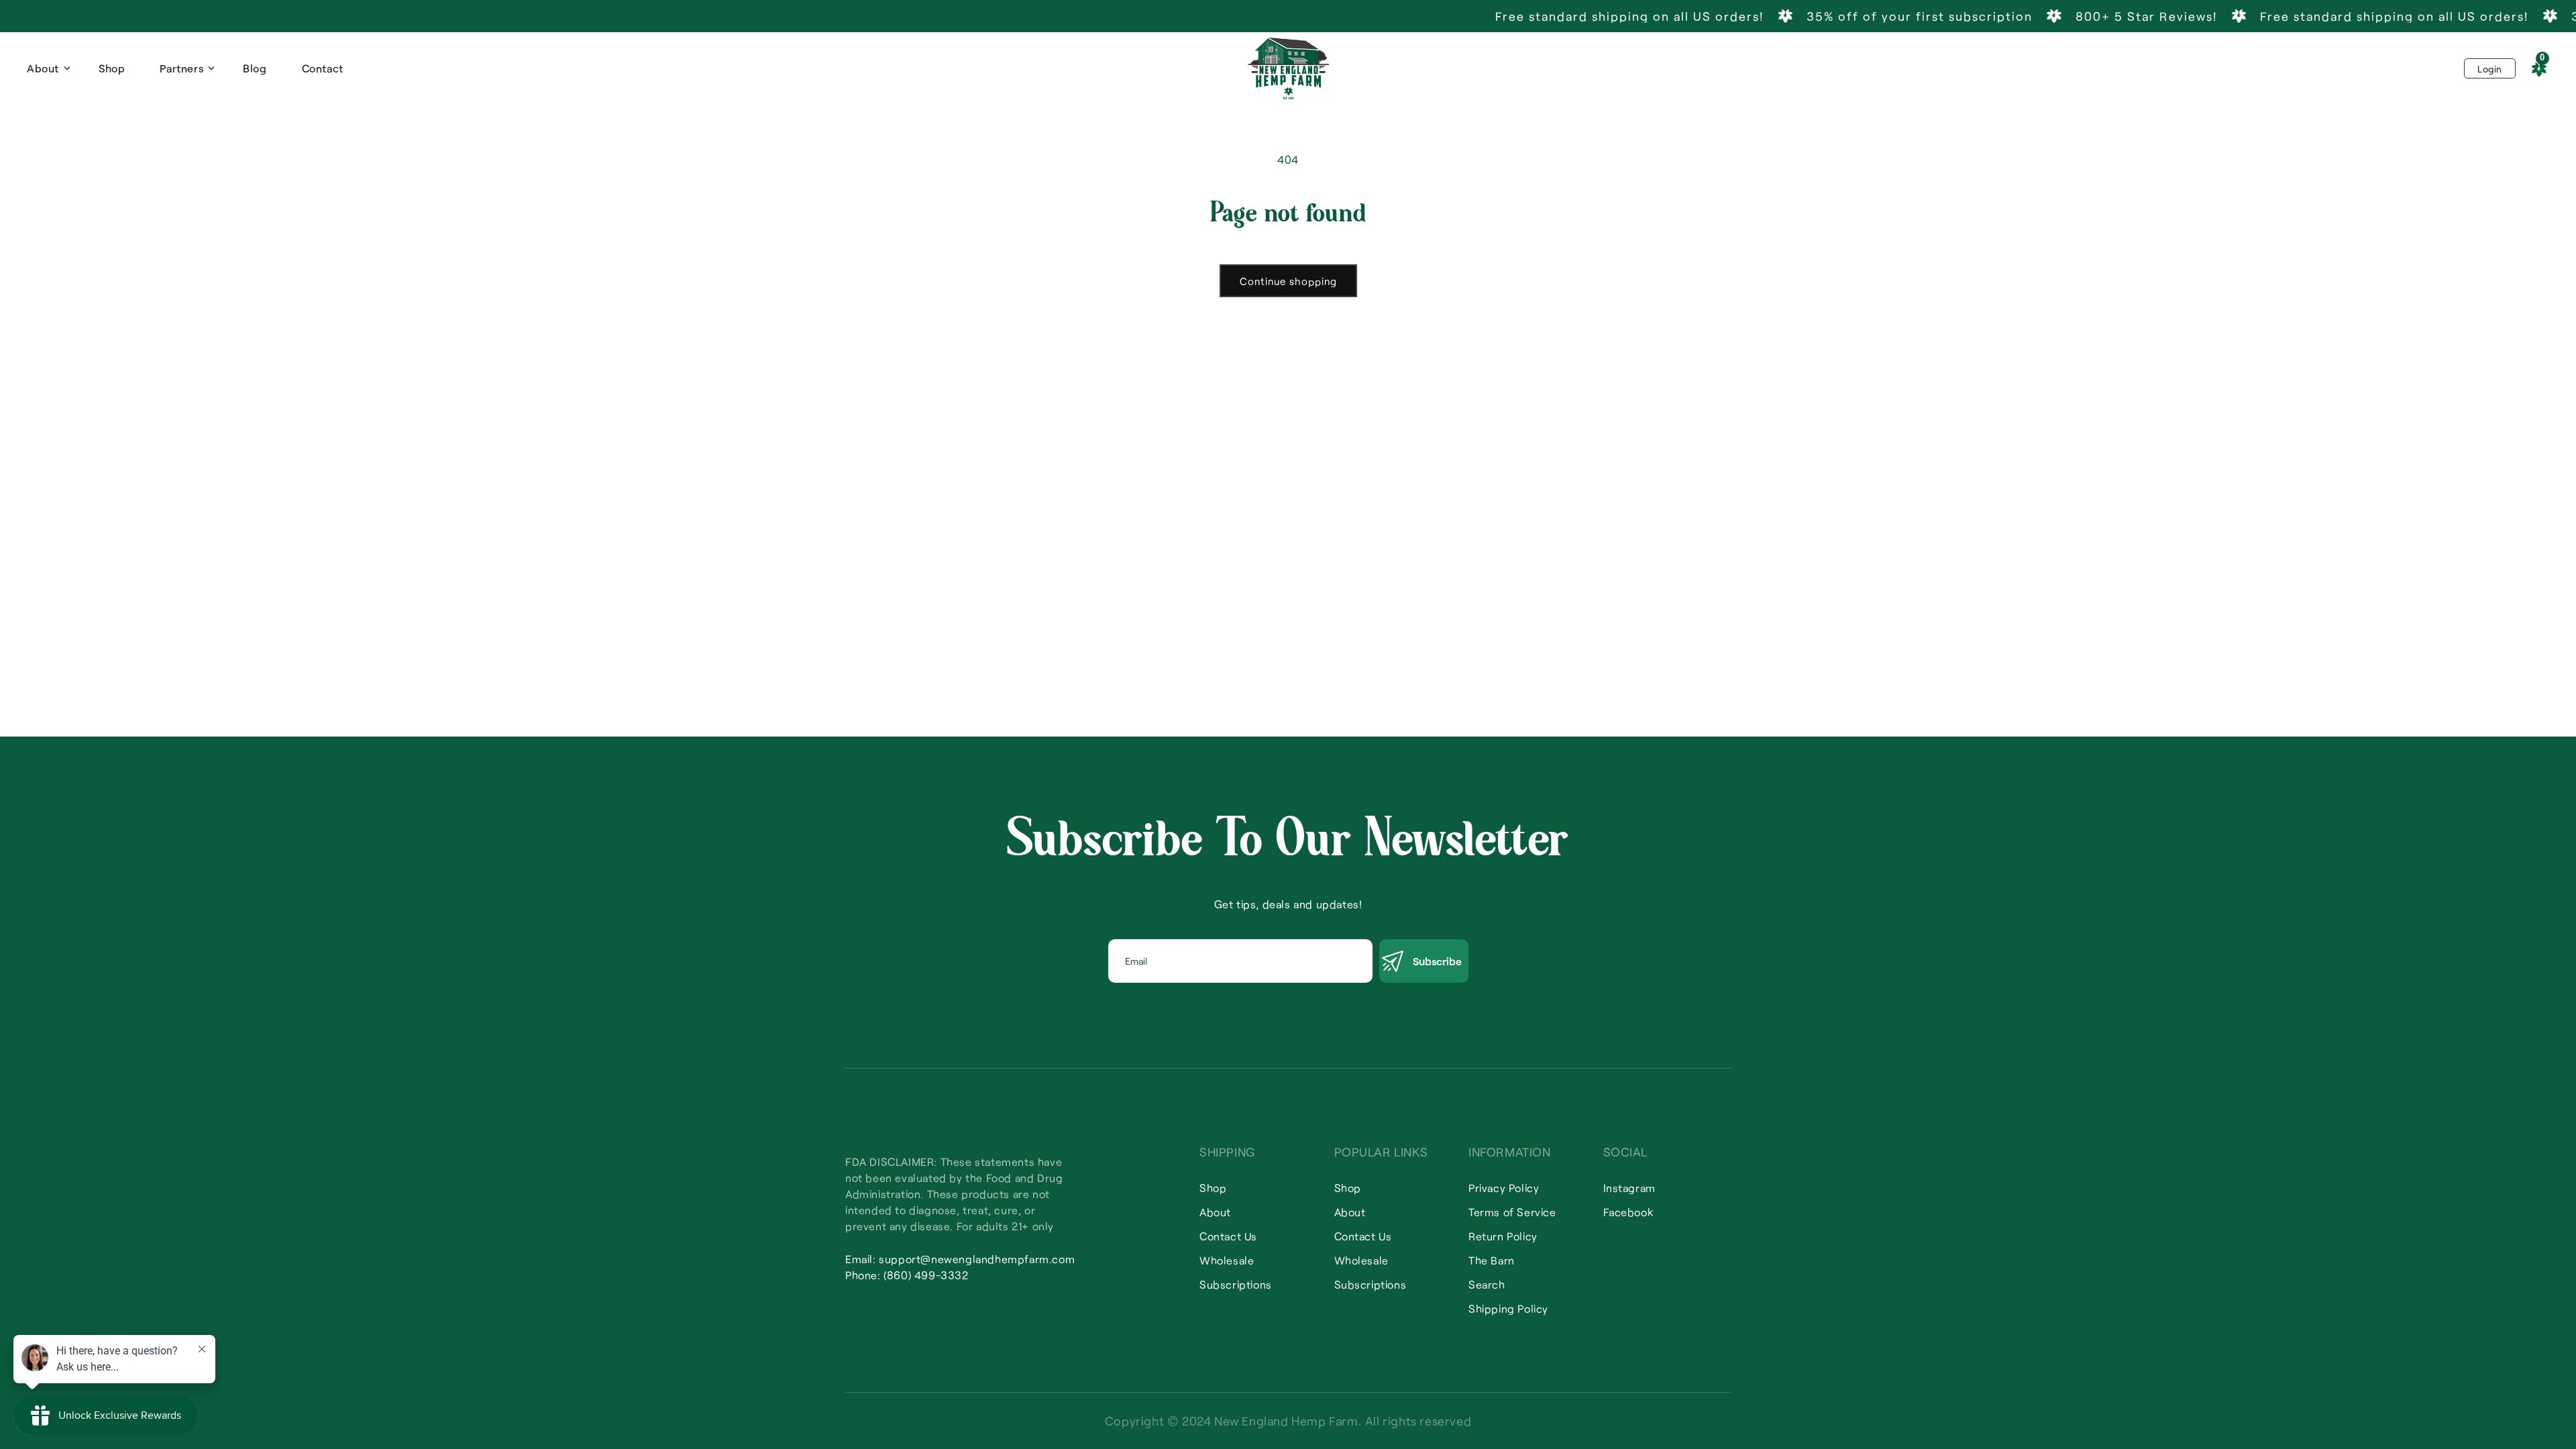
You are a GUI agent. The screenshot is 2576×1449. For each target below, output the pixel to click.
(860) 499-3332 (926, 1275)
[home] (1288, 68)
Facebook (1628, 1212)
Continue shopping (1288, 281)
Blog (255, 68)
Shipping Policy (1508, 1308)
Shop (112, 68)
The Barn (1492, 1260)
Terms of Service (1512, 1212)
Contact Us (1228, 1236)
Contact (323, 68)
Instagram (1629, 1188)
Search (1487, 1284)
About (1215, 1212)
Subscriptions (1236, 1284)
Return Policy (1503, 1236)
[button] (45, 68)
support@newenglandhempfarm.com (977, 1259)
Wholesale (1227, 1260)
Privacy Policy (1504, 1188)
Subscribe (1437, 961)
